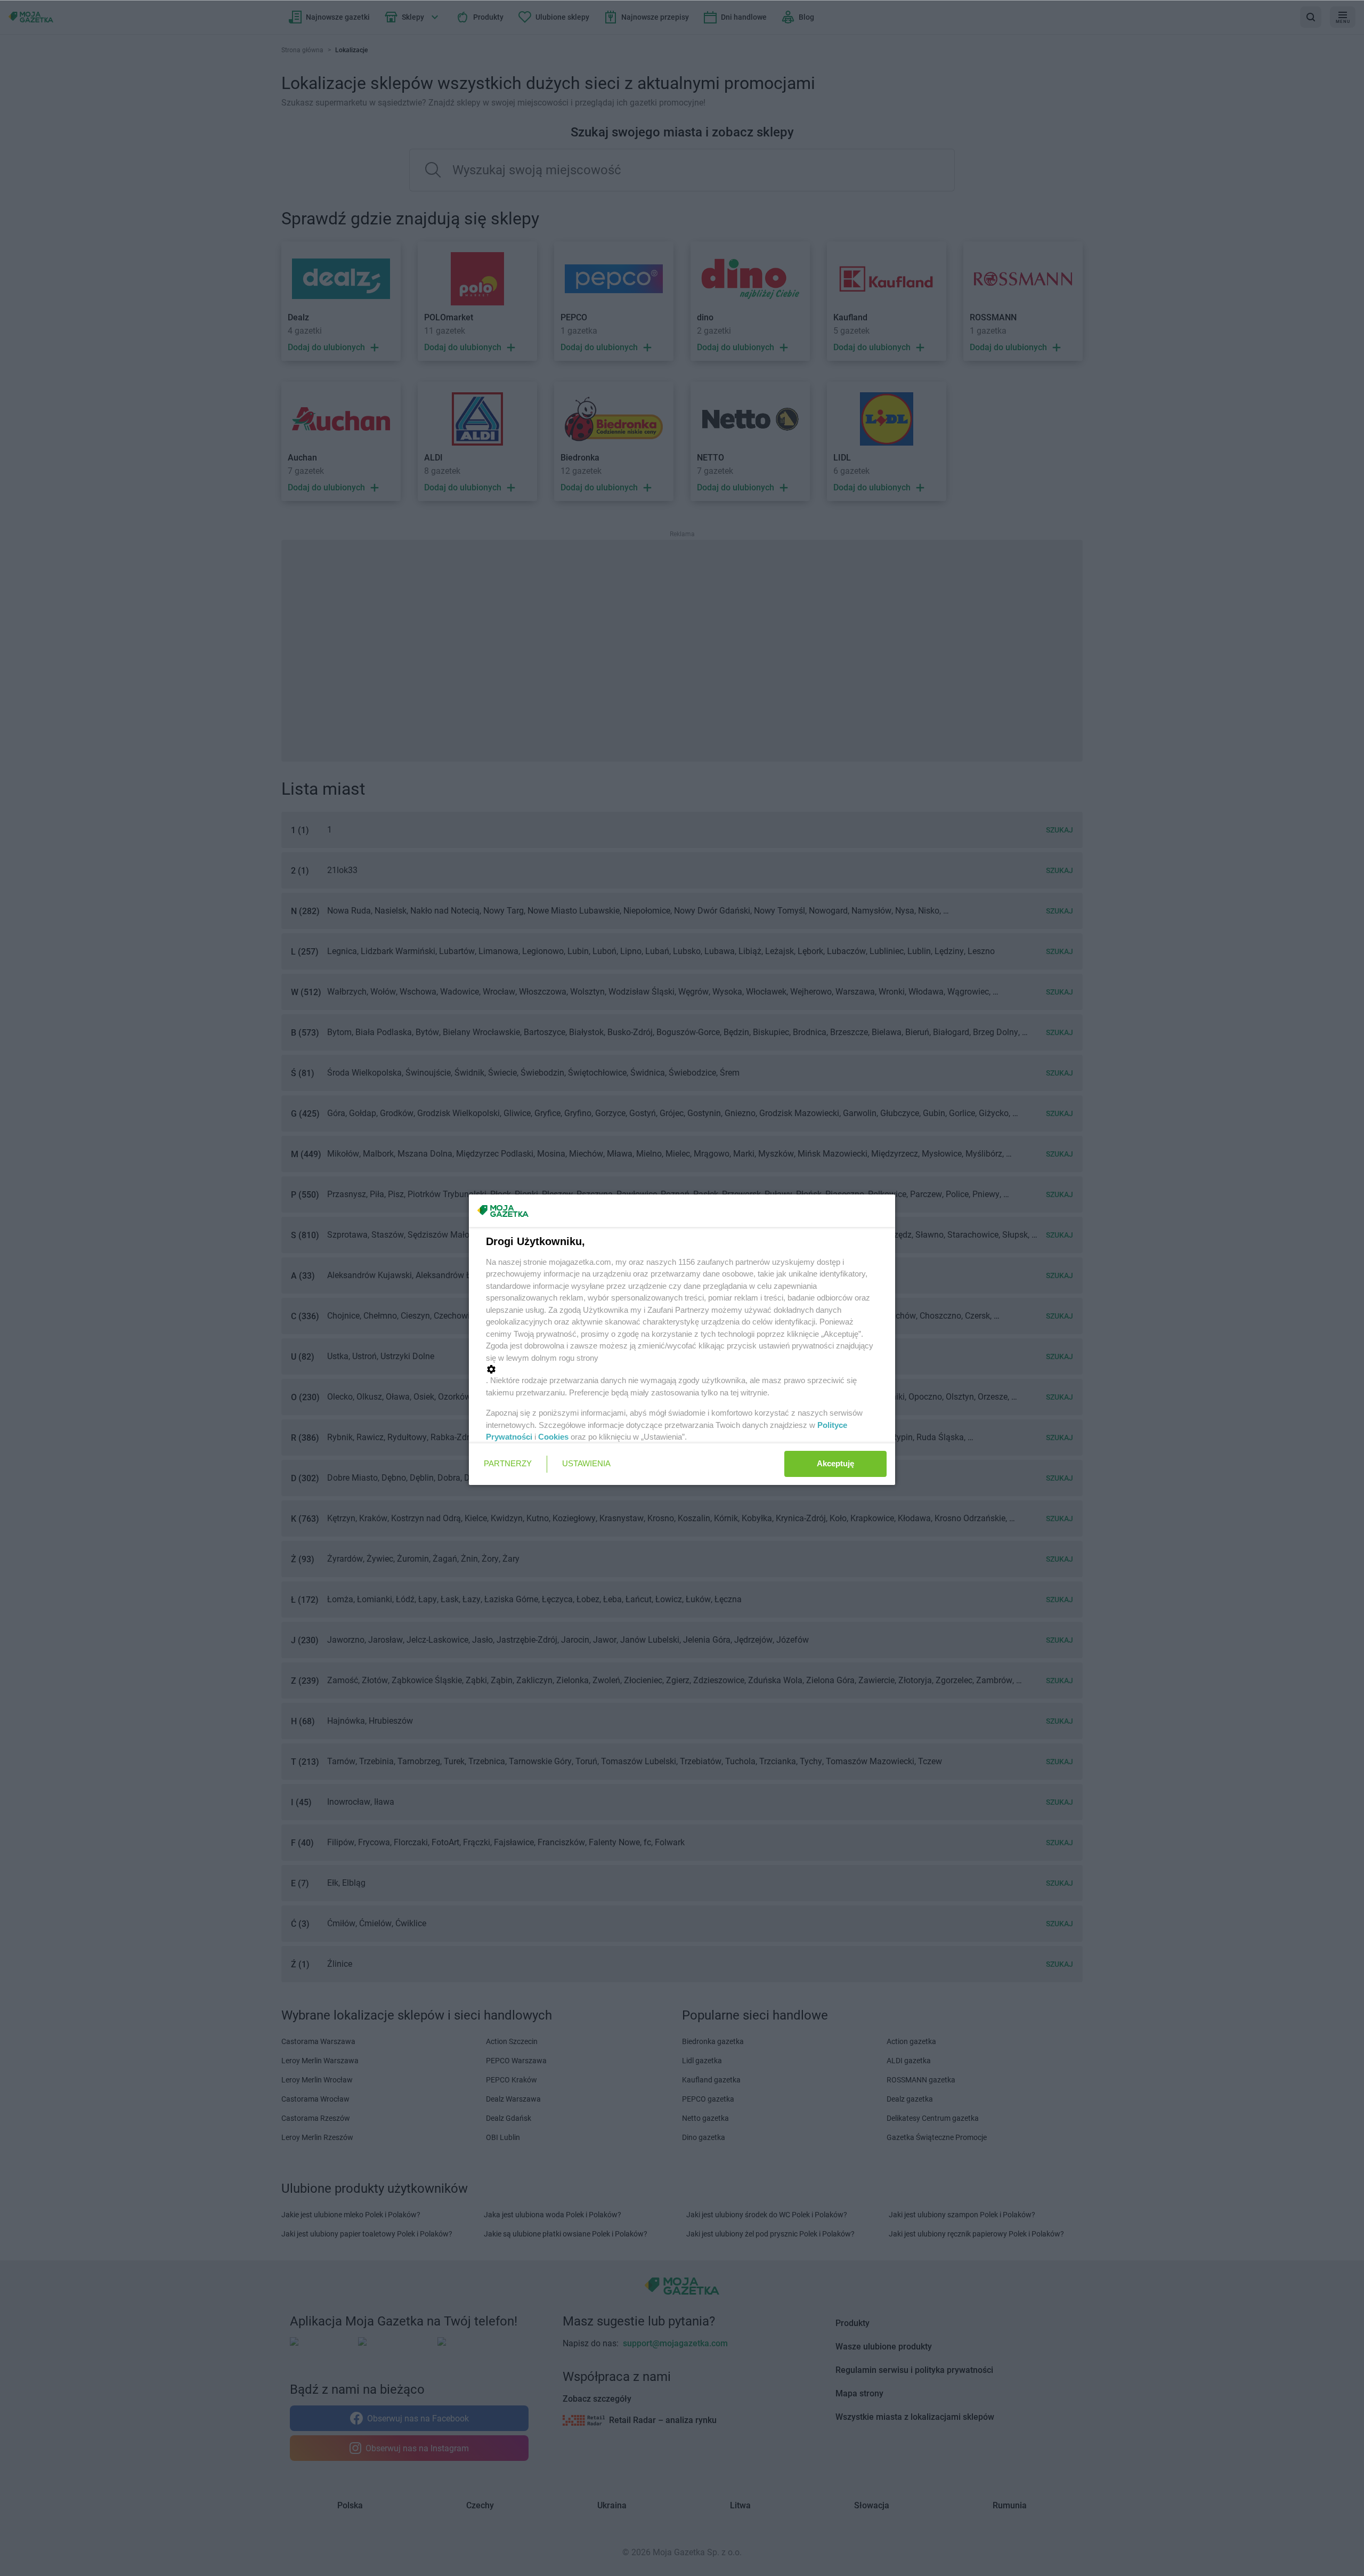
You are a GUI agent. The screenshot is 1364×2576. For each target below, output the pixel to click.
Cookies (553, 1437)
